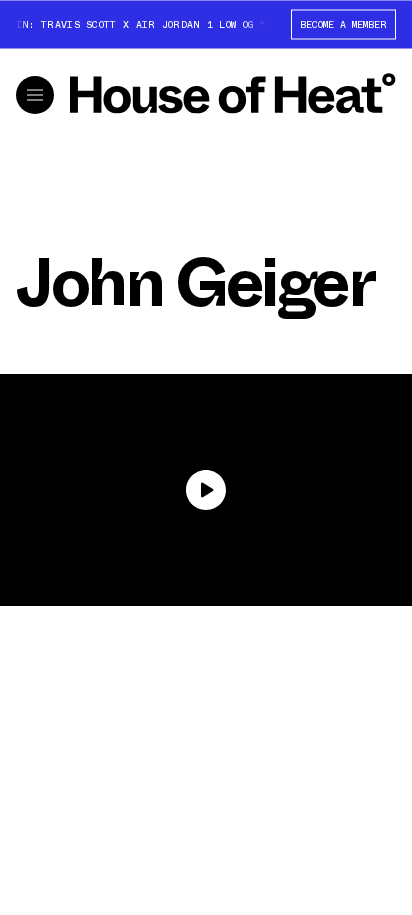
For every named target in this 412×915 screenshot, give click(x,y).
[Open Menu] (35, 95)
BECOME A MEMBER (343, 23)
